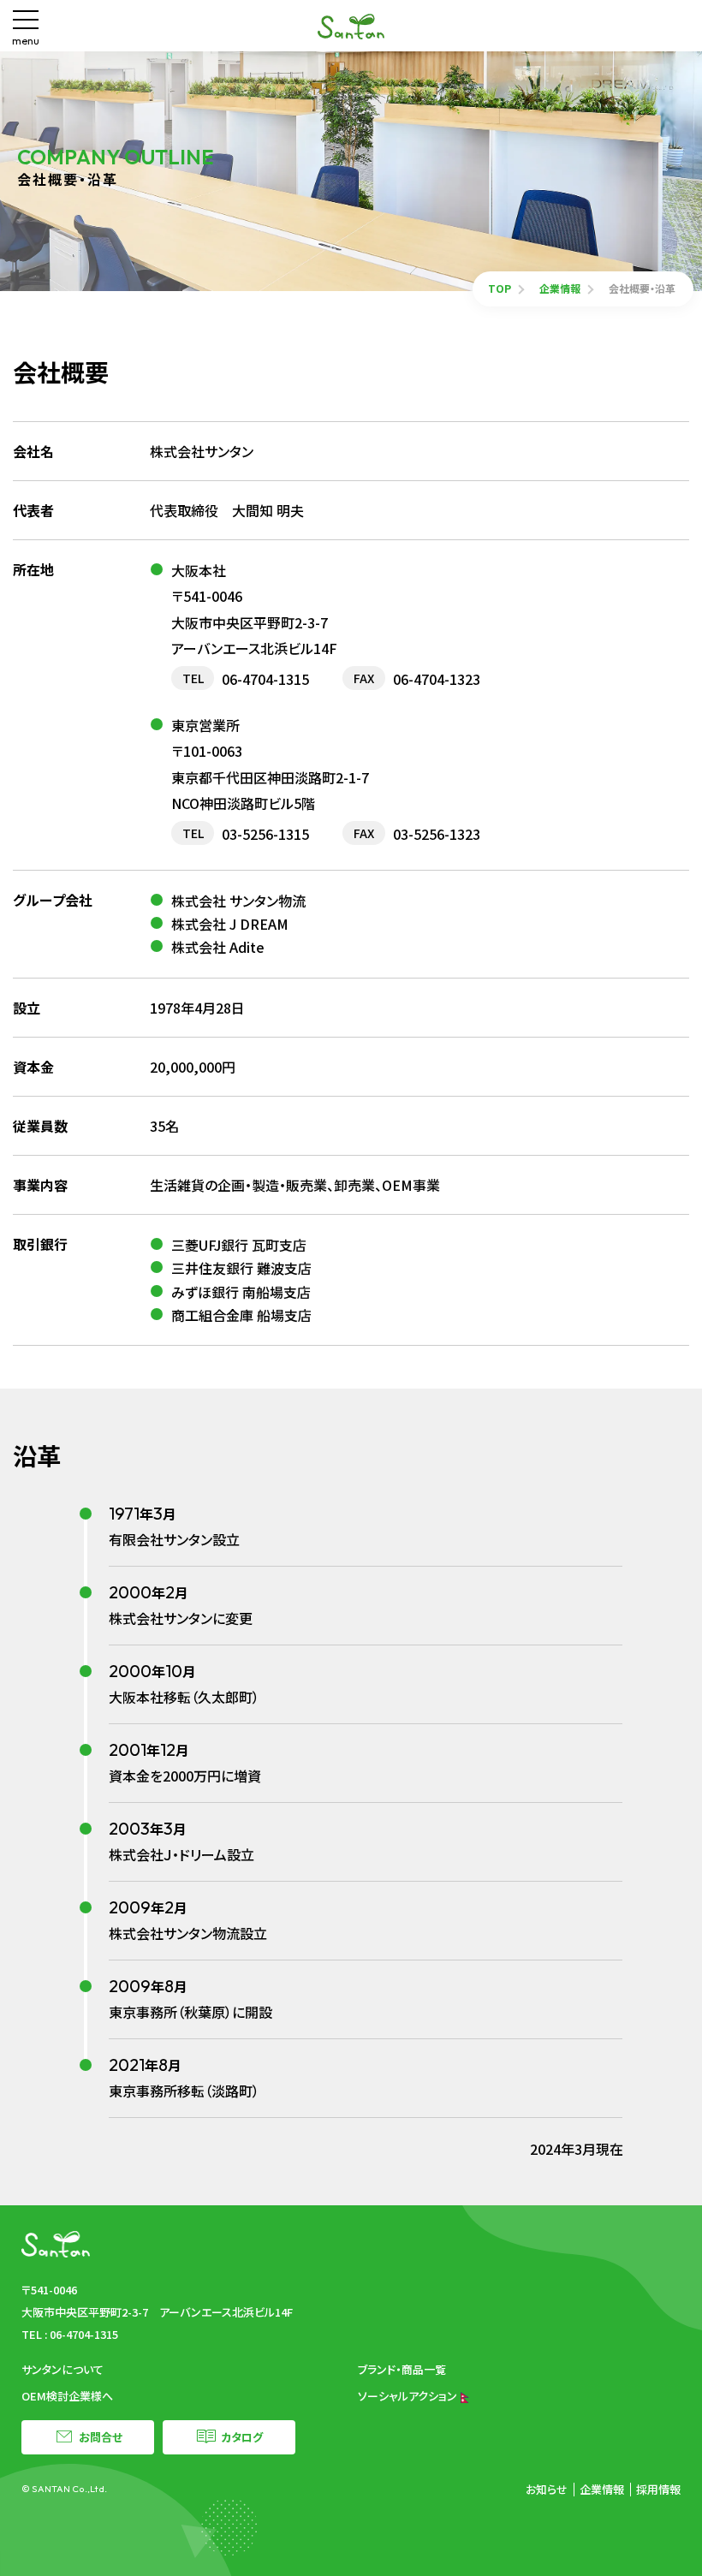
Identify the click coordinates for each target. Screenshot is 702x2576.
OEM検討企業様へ (67, 2396)
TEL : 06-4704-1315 (70, 2334)
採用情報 (658, 2489)
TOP (500, 288)
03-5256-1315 (265, 834)
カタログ (242, 2437)
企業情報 (560, 288)
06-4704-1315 (265, 679)
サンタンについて (62, 2369)
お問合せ (101, 2437)
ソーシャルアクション (409, 2396)
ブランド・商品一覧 (402, 2369)
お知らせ (547, 2489)
